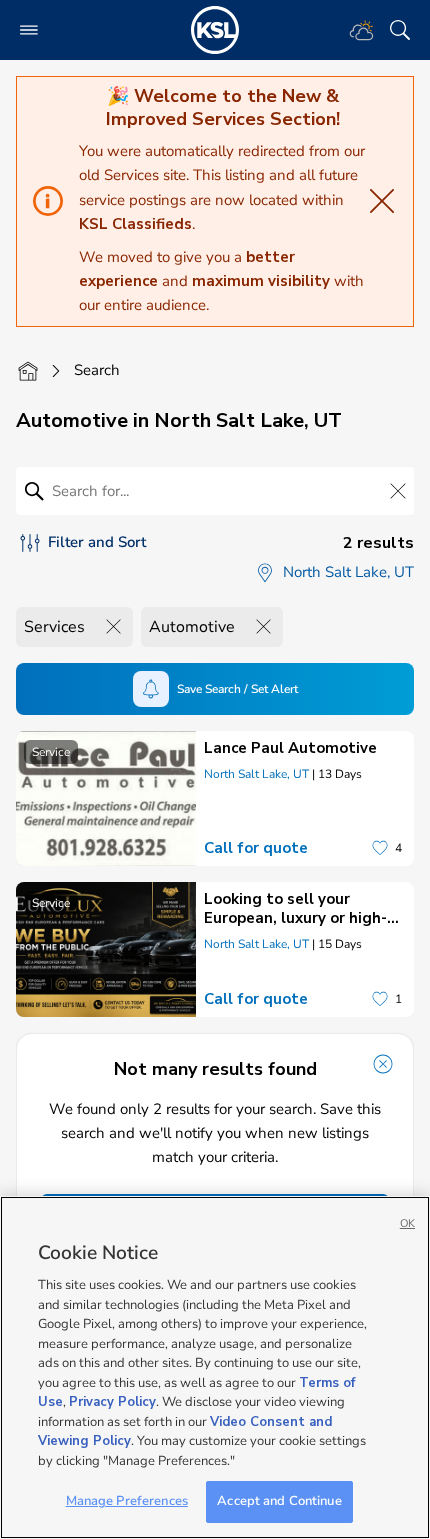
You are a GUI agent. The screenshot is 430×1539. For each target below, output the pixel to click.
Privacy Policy (112, 1402)
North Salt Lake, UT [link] (256, 774)
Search (97, 370)
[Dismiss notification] (383, 1064)
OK (407, 1223)
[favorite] (380, 848)
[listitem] (215, 798)
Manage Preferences (127, 1501)
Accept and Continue (279, 1501)
